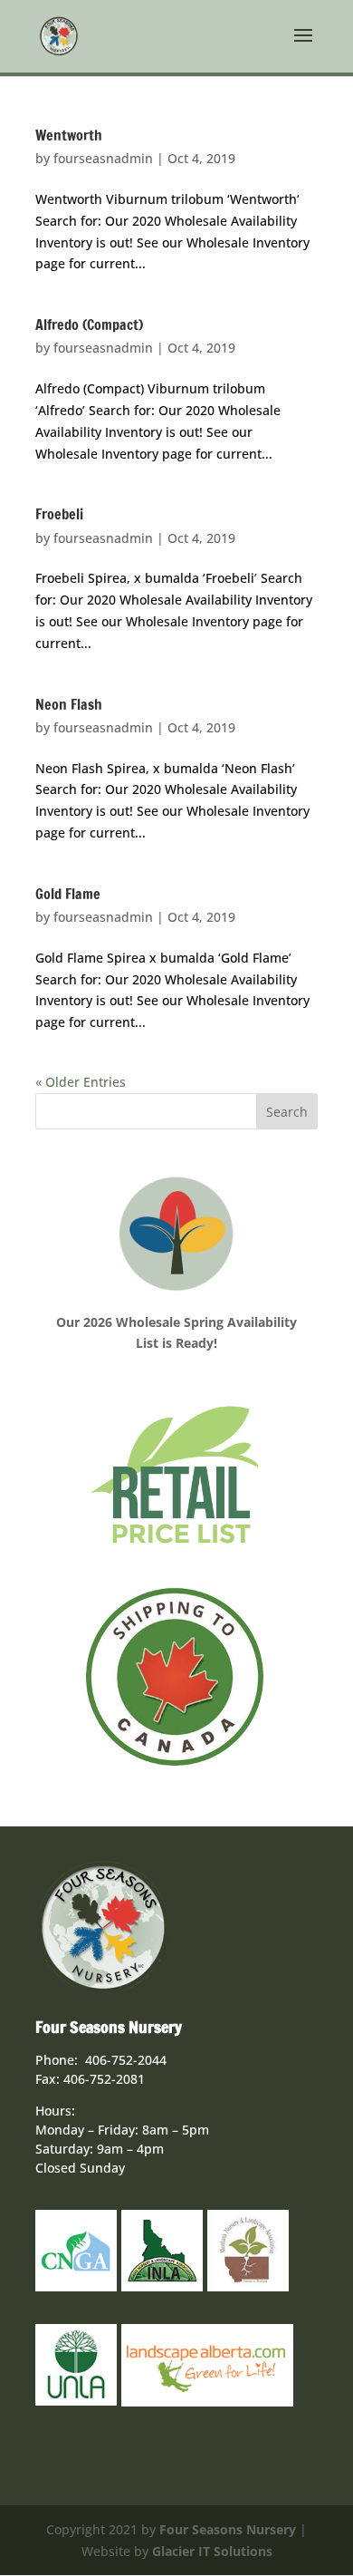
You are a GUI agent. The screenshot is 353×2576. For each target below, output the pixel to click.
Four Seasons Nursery (228, 2529)
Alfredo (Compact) (89, 324)
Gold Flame (68, 894)
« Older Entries (81, 1082)
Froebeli (59, 514)
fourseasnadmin (103, 158)
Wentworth (69, 135)
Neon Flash (69, 704)
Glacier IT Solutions (212, 2551)
